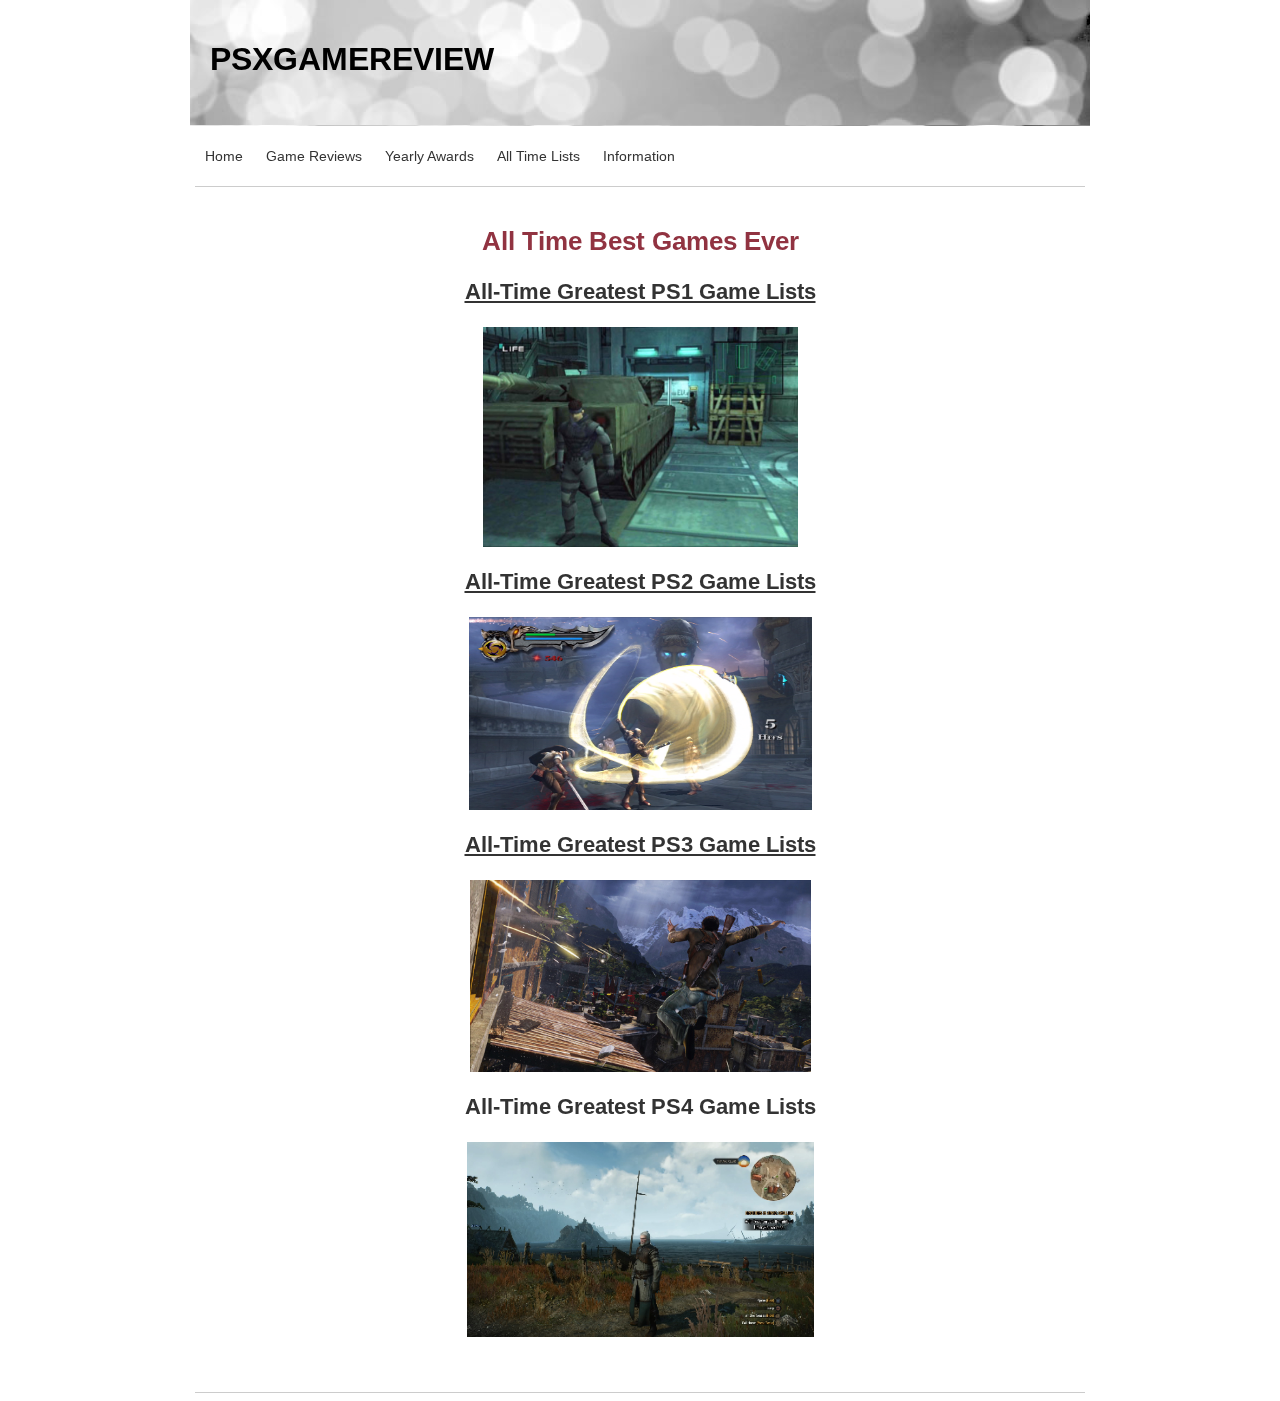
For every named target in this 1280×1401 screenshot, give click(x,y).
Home (224, 156)
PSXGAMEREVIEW (352, 59)
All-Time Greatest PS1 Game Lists (640, 291)
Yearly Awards (429, 156)
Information (639, 156)
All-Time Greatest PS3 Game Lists (640, 844)
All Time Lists (538, 156)
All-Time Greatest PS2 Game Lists (640, 581)
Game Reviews (314, 156)
